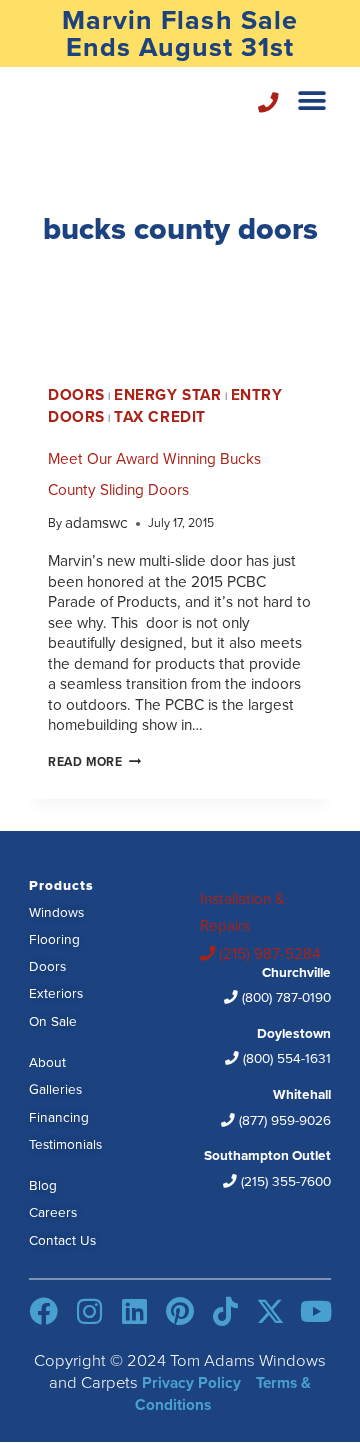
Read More (94, 762)
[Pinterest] (179, 1311)
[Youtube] (315, 1311)
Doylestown (285, 1045)
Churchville (284, 984)
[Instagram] (89, 1311)
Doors (76, 394)
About (47, 1061)
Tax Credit (159, 416)
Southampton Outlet (267, 1167)
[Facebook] (43, 1311)
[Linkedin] (134, 1311)
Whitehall (283, 1106)
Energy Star (167, 394)
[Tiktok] (225, 1311)
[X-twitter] (270, 1311)
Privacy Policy (191, 1382)
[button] (312, 100)
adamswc (96, 522)
